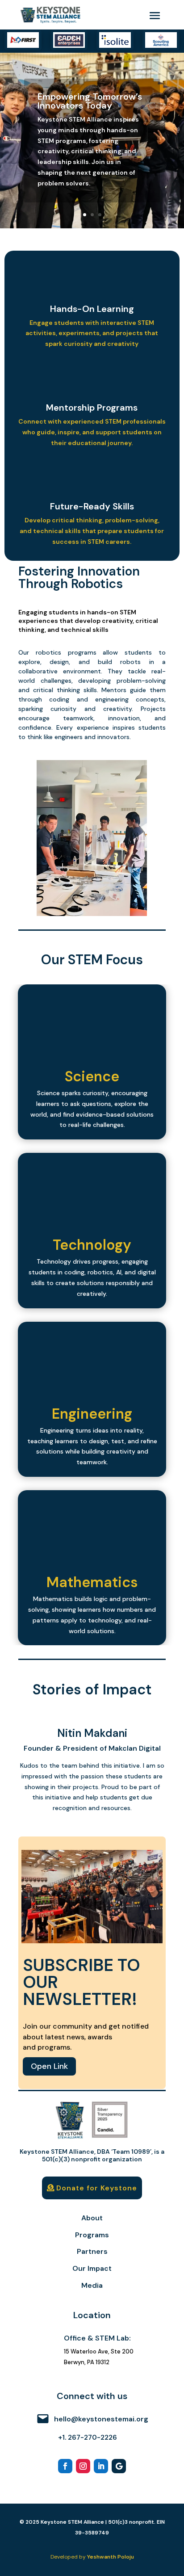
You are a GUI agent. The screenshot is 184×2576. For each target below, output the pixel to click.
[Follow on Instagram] (83, 2466)
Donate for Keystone (97, 2188)
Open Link (49, 2066)
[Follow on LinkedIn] (101, 2466)
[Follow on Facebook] (65, 2466)
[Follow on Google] (119, 2466)
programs (82, 652)
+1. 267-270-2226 (88, 2437)
